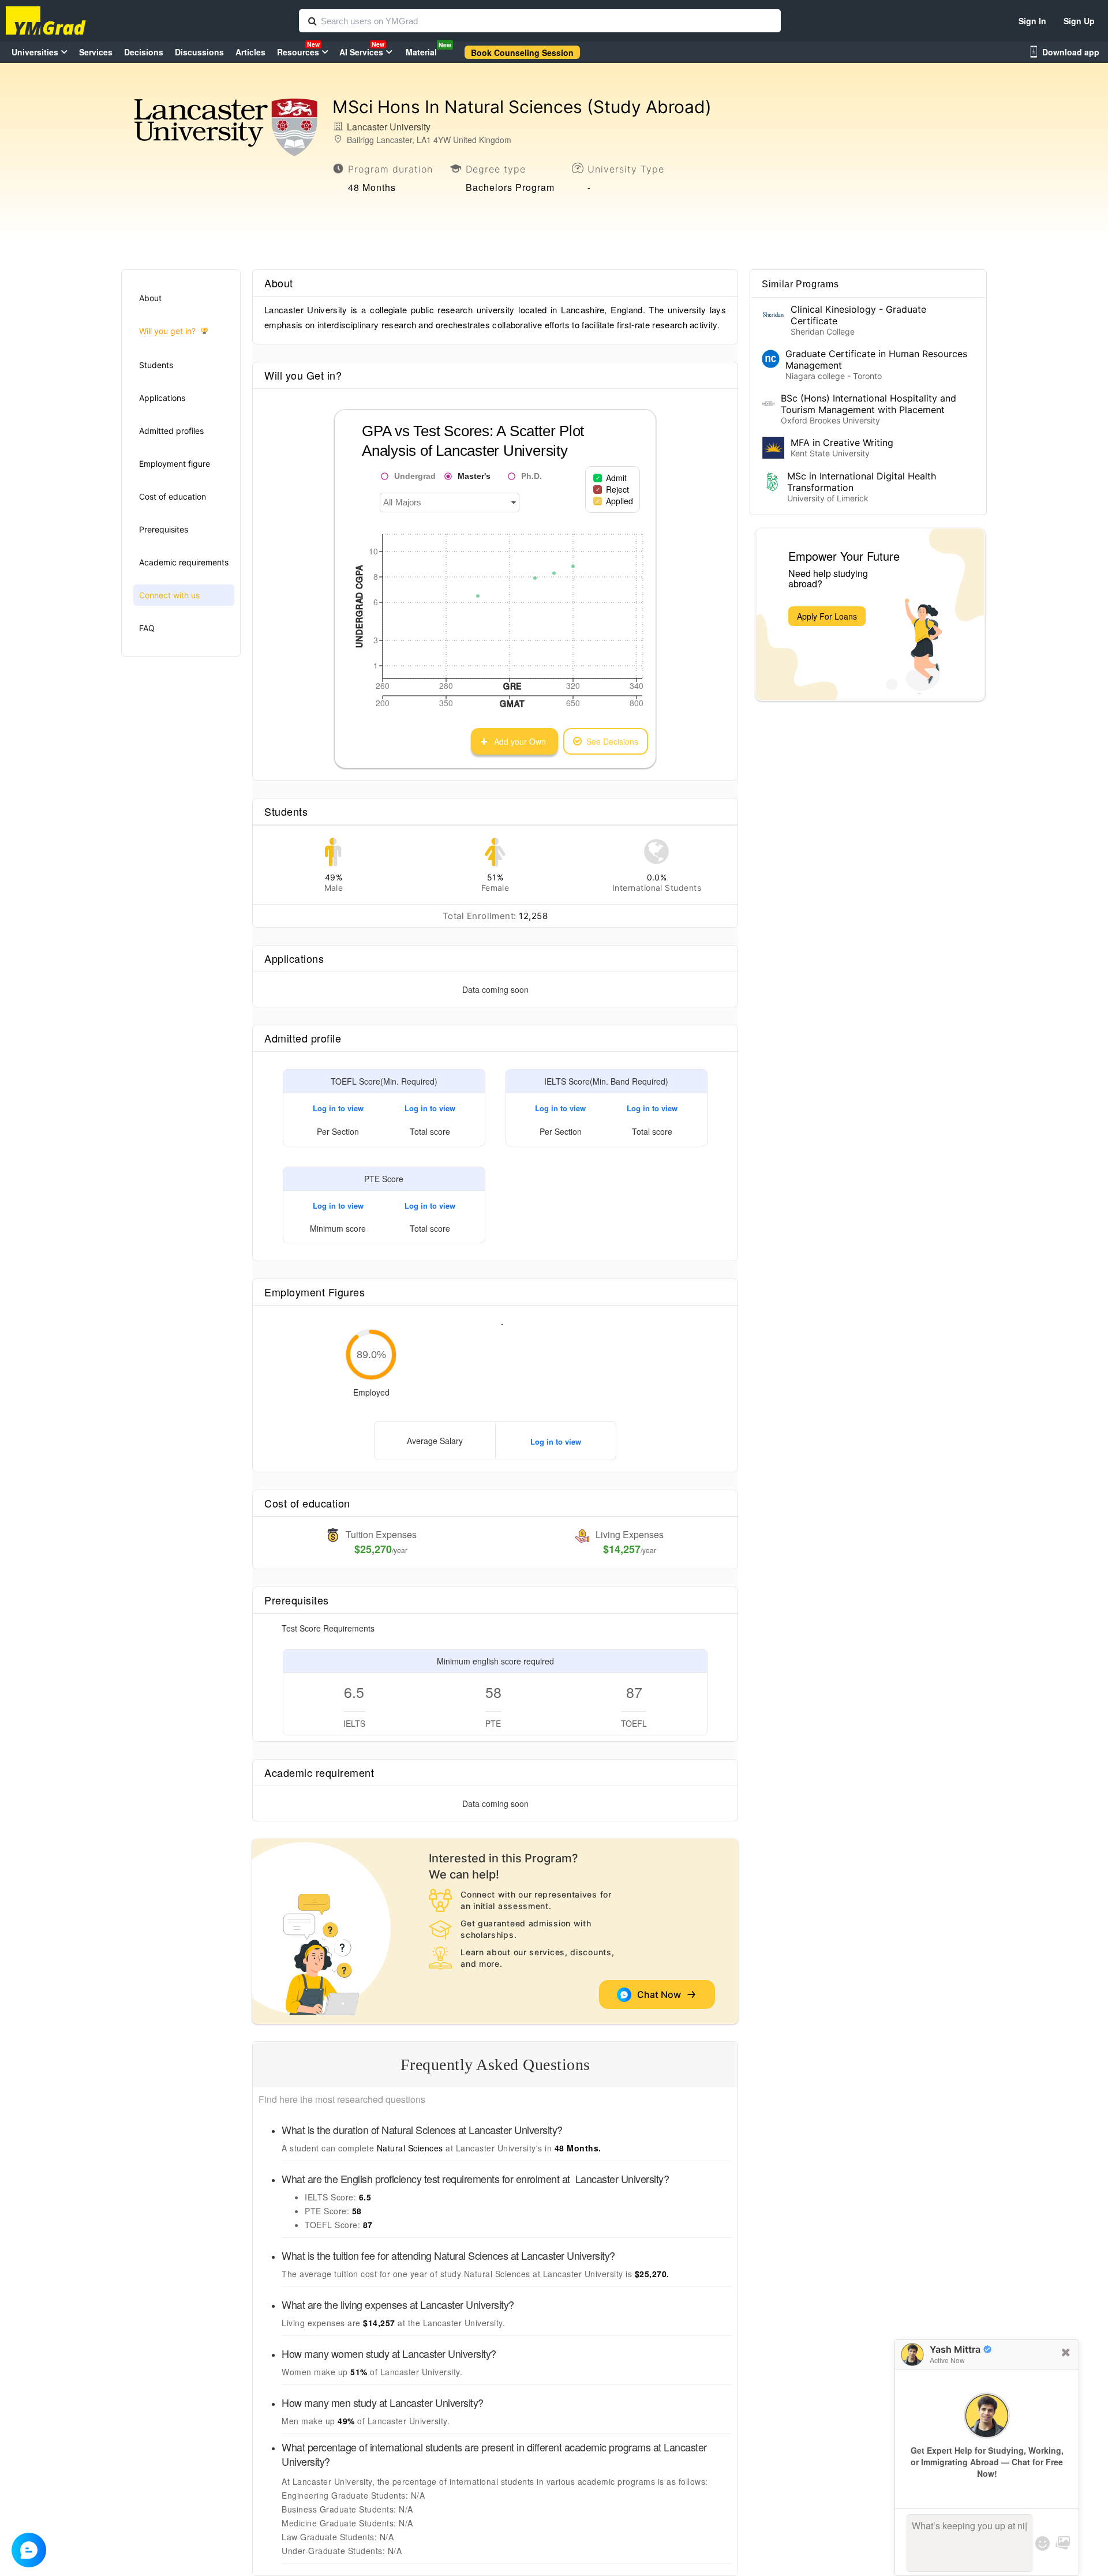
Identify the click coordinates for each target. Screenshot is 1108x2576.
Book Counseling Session (522, 53)
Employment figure (175, 464)
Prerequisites (164, 529)
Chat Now (661, 1994)
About (150, 298)
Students (156, 365)
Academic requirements (184, 562)
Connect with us (169, 595)
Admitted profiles (171, 431)
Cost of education (173, 496)
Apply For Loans (827, 616)
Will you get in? (167, 331)
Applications (162, 398)
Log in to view (338, 1108)
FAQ (147, 628)
